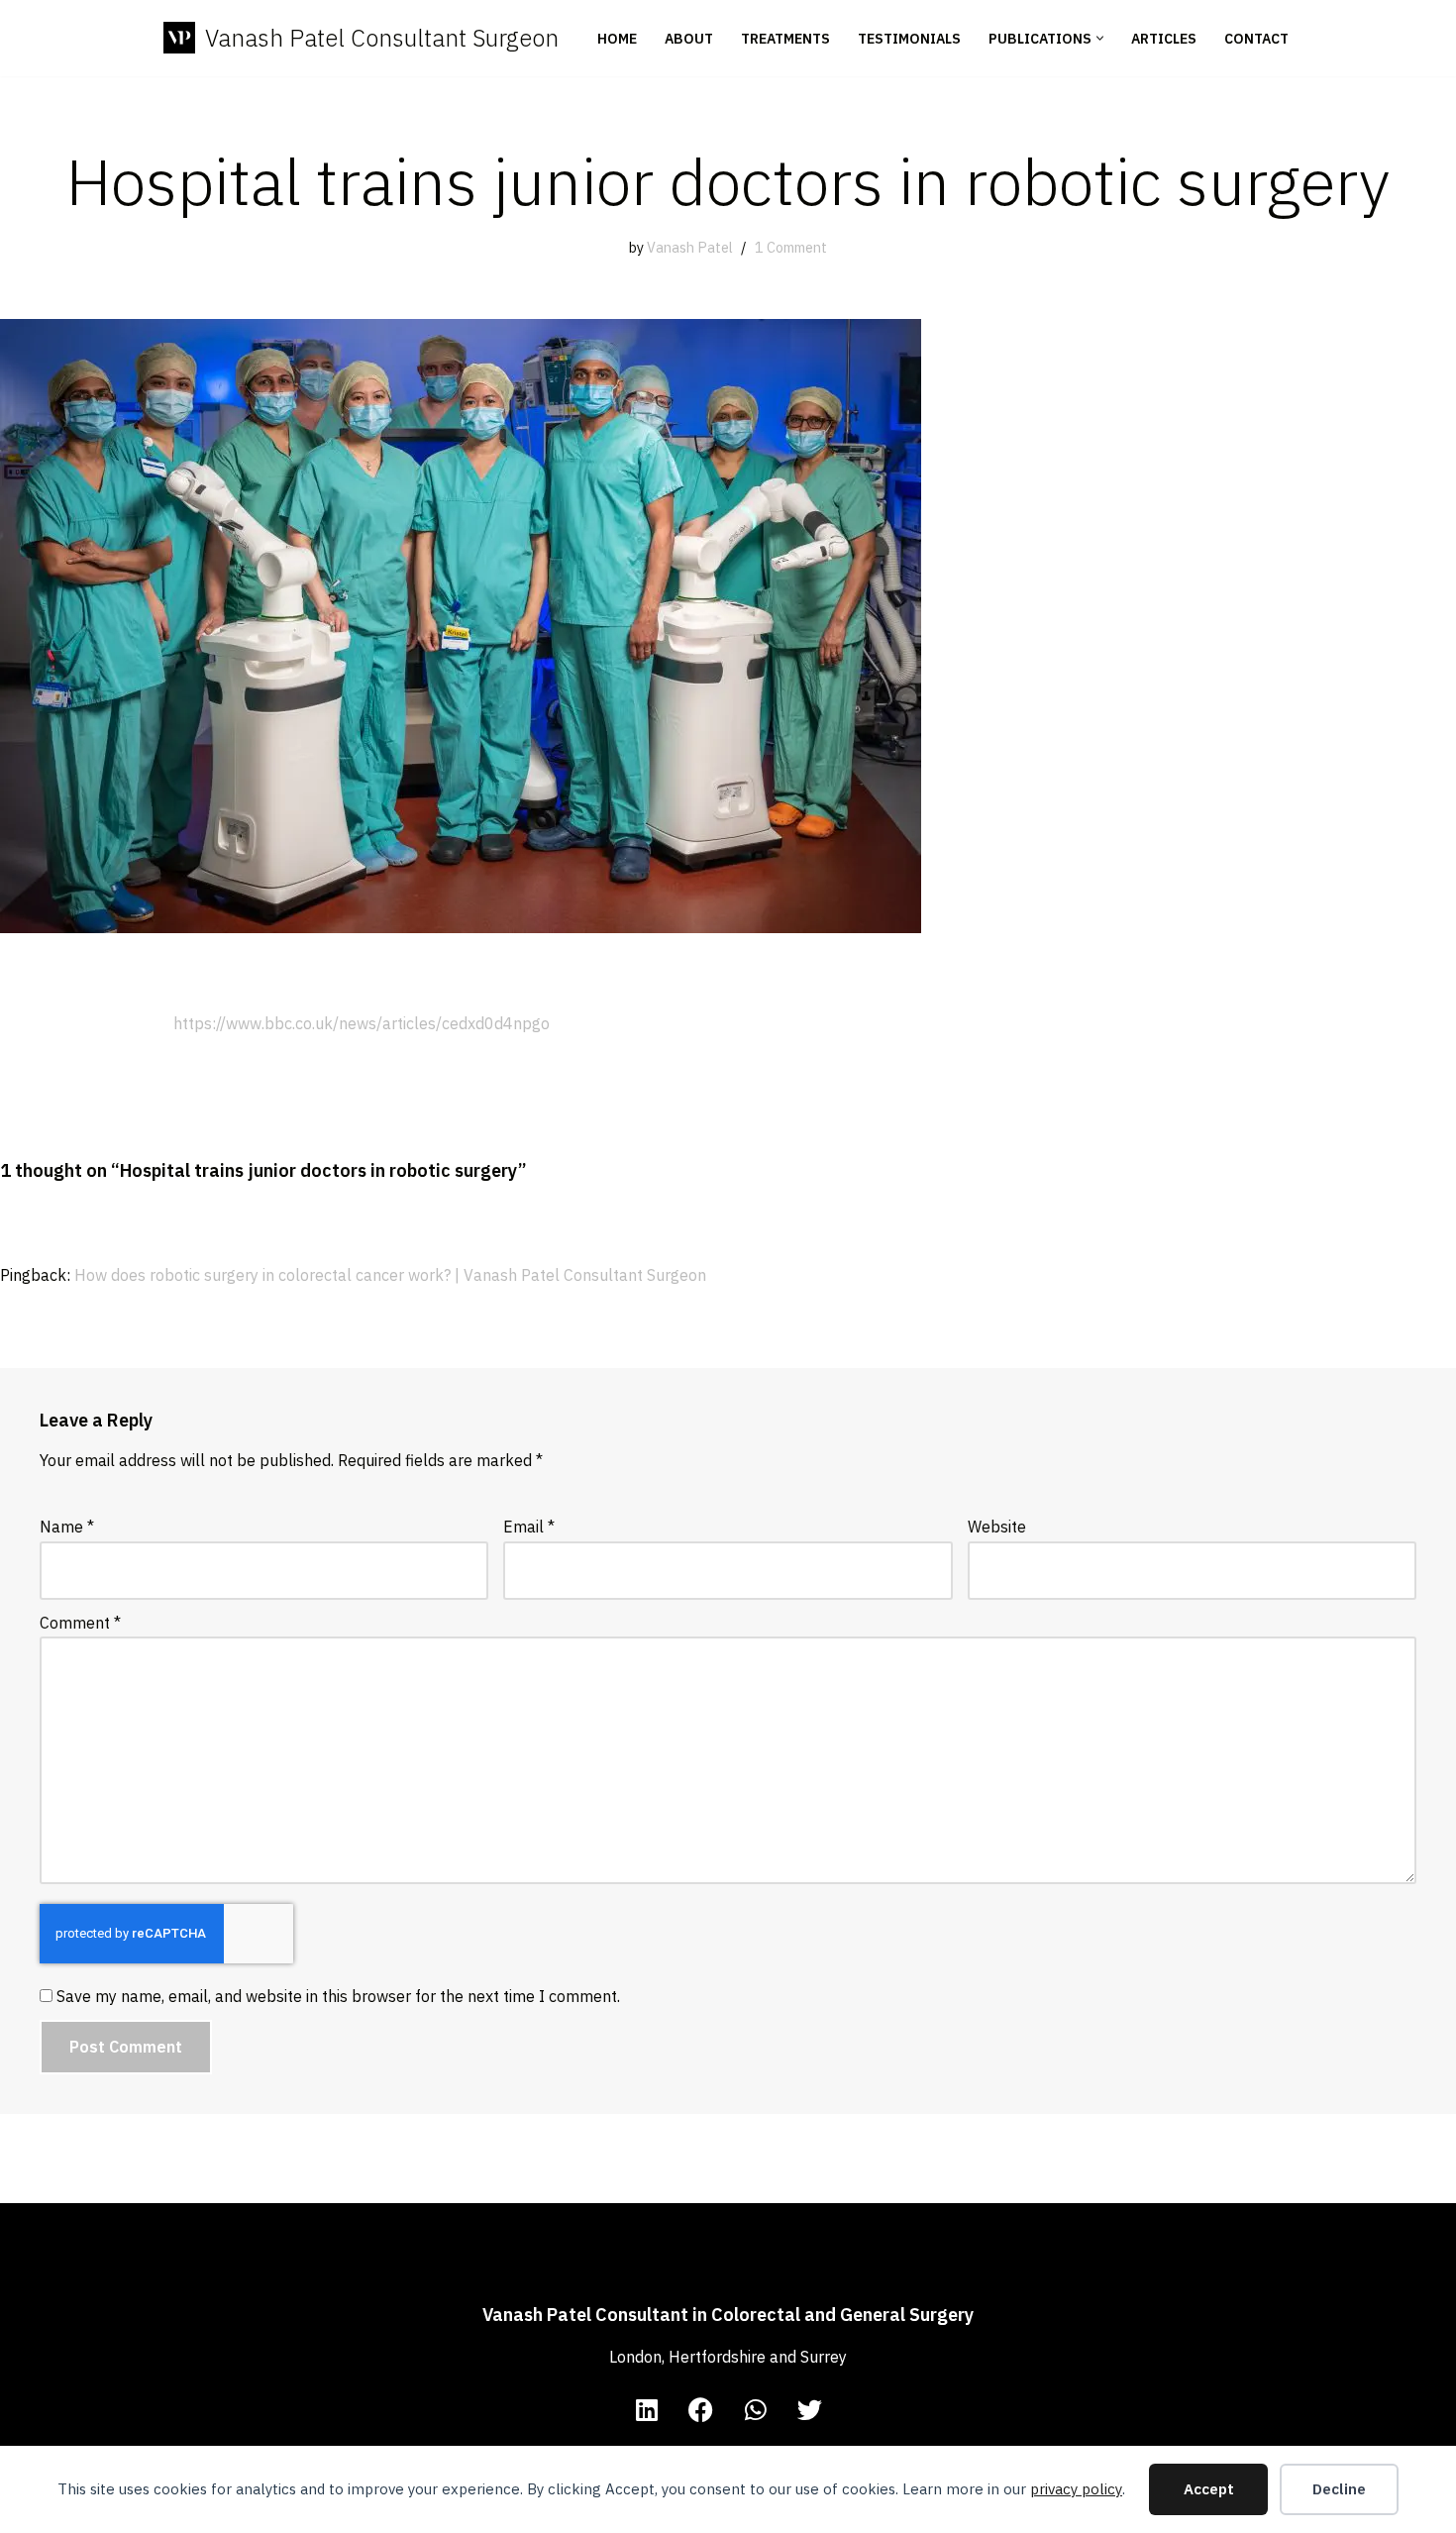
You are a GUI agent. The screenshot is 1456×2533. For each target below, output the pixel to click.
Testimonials (909, 39)
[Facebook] (701, 2409)
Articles (1164, 39)
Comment (80, 1623)
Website (997, 1527)
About (689, 39)
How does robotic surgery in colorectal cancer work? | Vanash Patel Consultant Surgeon (390, 1275)
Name (67, 1527)
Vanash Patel (690, 247)
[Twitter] (810, 2409)
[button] (1100, 38)
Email (529, 1527)
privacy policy (1076, 2489)
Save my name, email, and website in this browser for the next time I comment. (338, 1996)
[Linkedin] (647, 2409)
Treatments (785, 39)
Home (617, 39)
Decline (1339, 2489)
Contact (1256, 39)
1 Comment (791, 247)
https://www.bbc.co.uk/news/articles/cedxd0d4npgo (362, 1023)
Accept (1209, 2489)
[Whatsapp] (756, 2409)
